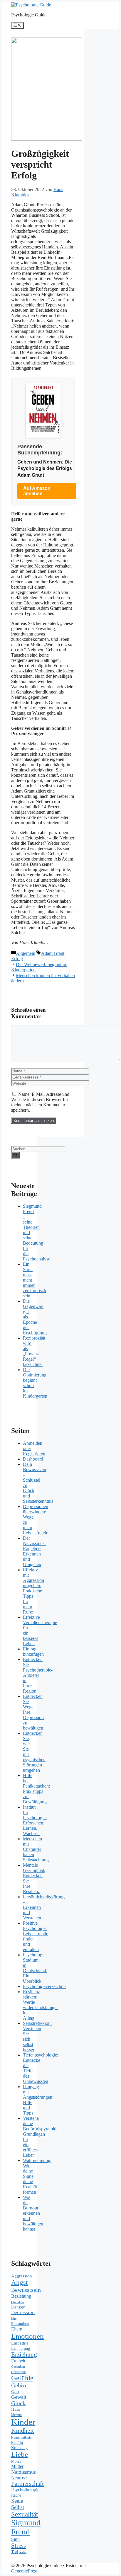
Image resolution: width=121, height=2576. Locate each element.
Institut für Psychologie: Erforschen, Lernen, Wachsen (35, 1820)
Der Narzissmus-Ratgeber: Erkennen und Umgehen (34, 1551)
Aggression (22, 2276)
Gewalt (19, 2397)
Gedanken (18, 2367)
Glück (18, 2403)
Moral (16, 2461)
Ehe (14, 2318)
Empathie (20, 2343)
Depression (23, 2312)
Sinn (15, 2539)
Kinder (23, 2422)
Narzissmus (23, 2472)
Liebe (20, 2454)
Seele (17, 2501)
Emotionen (27, 2336)
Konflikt (17, 2443)
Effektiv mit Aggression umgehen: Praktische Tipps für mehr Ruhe (33, 1591)
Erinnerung (21, 2348)
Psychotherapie (25, 2490)
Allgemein (26, 953)
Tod (15, 2552)
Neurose (19, 2478)
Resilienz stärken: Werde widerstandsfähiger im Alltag (40, 2005)
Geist (15, 2392)
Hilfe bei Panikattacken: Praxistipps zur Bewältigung (36, 1789)
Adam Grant (53, 953)
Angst (19, 2282)
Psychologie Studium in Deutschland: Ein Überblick (35, 1968)
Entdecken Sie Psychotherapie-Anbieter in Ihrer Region (38, 1675)
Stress (19, 2546)
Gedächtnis (19, 2372)
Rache (16, 2495)
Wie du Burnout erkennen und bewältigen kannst (33, 2213)
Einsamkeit (20, 2324)
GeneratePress (24, 2571)
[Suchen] (15, 1155)
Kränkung (19, 2448)
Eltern (17, 2329)
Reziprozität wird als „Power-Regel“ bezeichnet (34, 1351)
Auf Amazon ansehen (37, 491)
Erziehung (24, 2354)
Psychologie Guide (29, 15)
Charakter (18, 2302)
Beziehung (21, 2296)
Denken (18, 2307)
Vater (23, 2552)
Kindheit (22, 2431)
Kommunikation (22, 2437)
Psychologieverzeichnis (45, 1986)
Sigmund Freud (26, 2527)
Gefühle (22, 2378)
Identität (17, 2415)
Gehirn (19, 2385)
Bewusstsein (26, 2290)
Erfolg (17, 959)
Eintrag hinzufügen (33, 1651)
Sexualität (25, 2514)
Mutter (17, 2466)
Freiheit (18, 2361)
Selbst (18, 2507)
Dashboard (33, 1459)
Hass (16, 2409)
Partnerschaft (27, 2484)
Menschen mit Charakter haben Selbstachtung (36, 1849)
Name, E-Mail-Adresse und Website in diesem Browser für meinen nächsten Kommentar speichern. (40, 1102)
